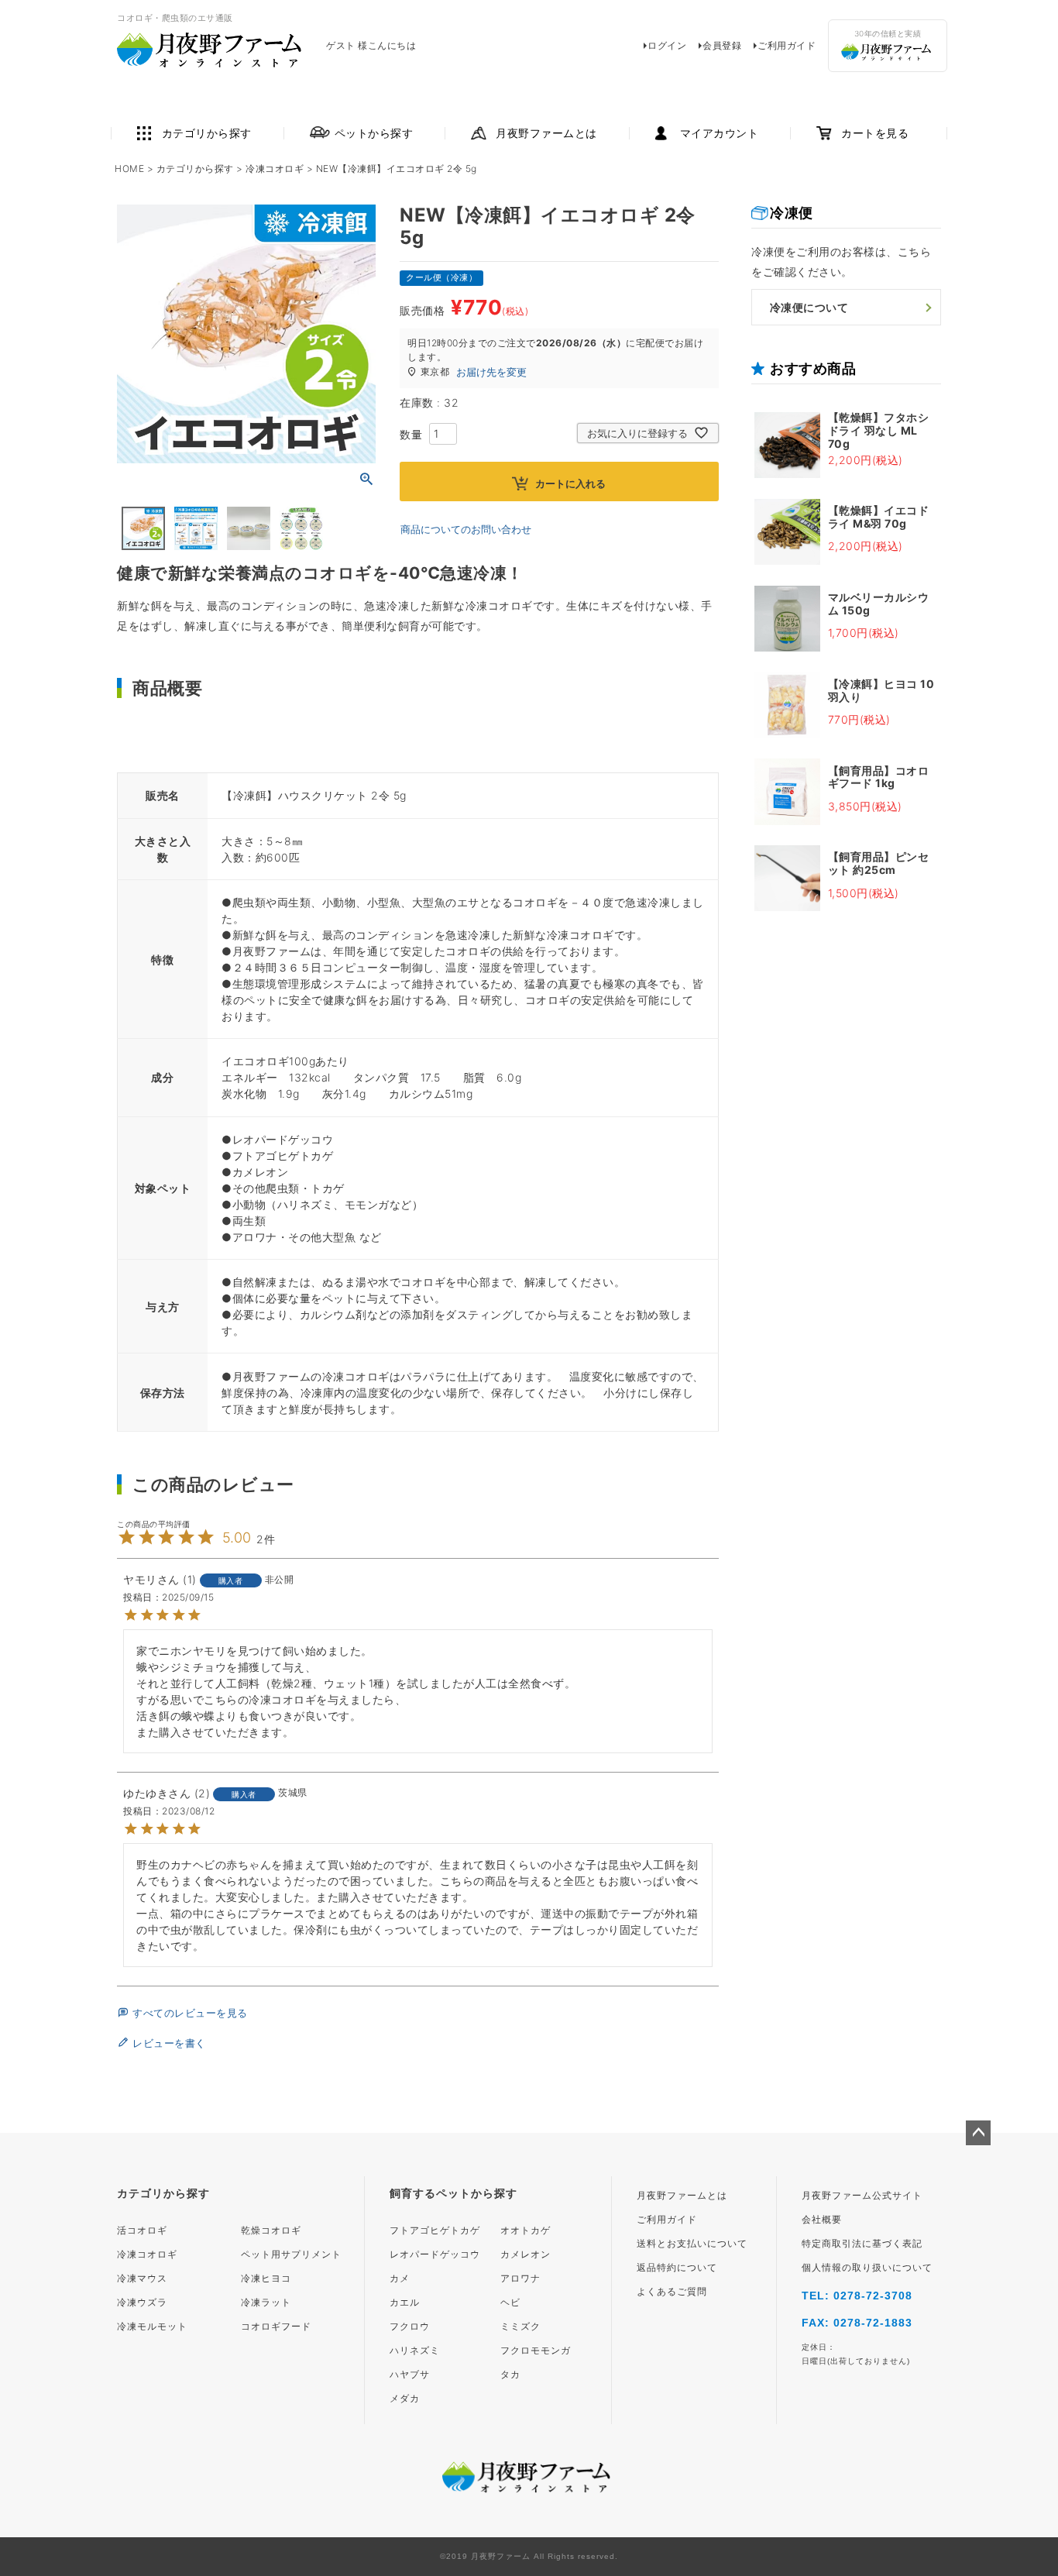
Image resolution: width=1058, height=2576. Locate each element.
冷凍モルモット (152, 2327)
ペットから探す (374, 133)
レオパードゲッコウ (435, 2254)
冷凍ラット (266, 2303)
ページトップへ (978, 2133)
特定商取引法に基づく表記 (862, 2244)
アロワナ (520, 2279)
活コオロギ (142, 2230)
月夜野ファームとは (546, 133)
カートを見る (875, 133)
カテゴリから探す (207, 133)
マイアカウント (720, 133)
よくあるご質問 (672, 2292)
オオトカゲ (526, 2230)
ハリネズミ (415, 2351)
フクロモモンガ (536, 2351)
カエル (405, 2303)
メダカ (405, 2399)
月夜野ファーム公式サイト (862, 2196)
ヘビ (510, 2303)
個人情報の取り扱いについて (867, 2268)
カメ (400, 2279)
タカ (510, 2375)
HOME (129, 169)
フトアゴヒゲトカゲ (435, 2230)
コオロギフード (276, 2327)
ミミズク (520, 2327)
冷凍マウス (142, 2279)
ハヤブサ (410, 2375)
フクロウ (410, 2327)
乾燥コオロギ (271, 2230)
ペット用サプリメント (291, 2254)
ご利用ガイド (787, 45)
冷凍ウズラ (142, 2303)
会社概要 (822, 2220)
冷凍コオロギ (275, 169)
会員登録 (722, 45)
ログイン (667, 45)
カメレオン (526, 2254)
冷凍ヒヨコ (266, 2279)
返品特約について (677, 2268)
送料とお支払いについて (692, 2244)
